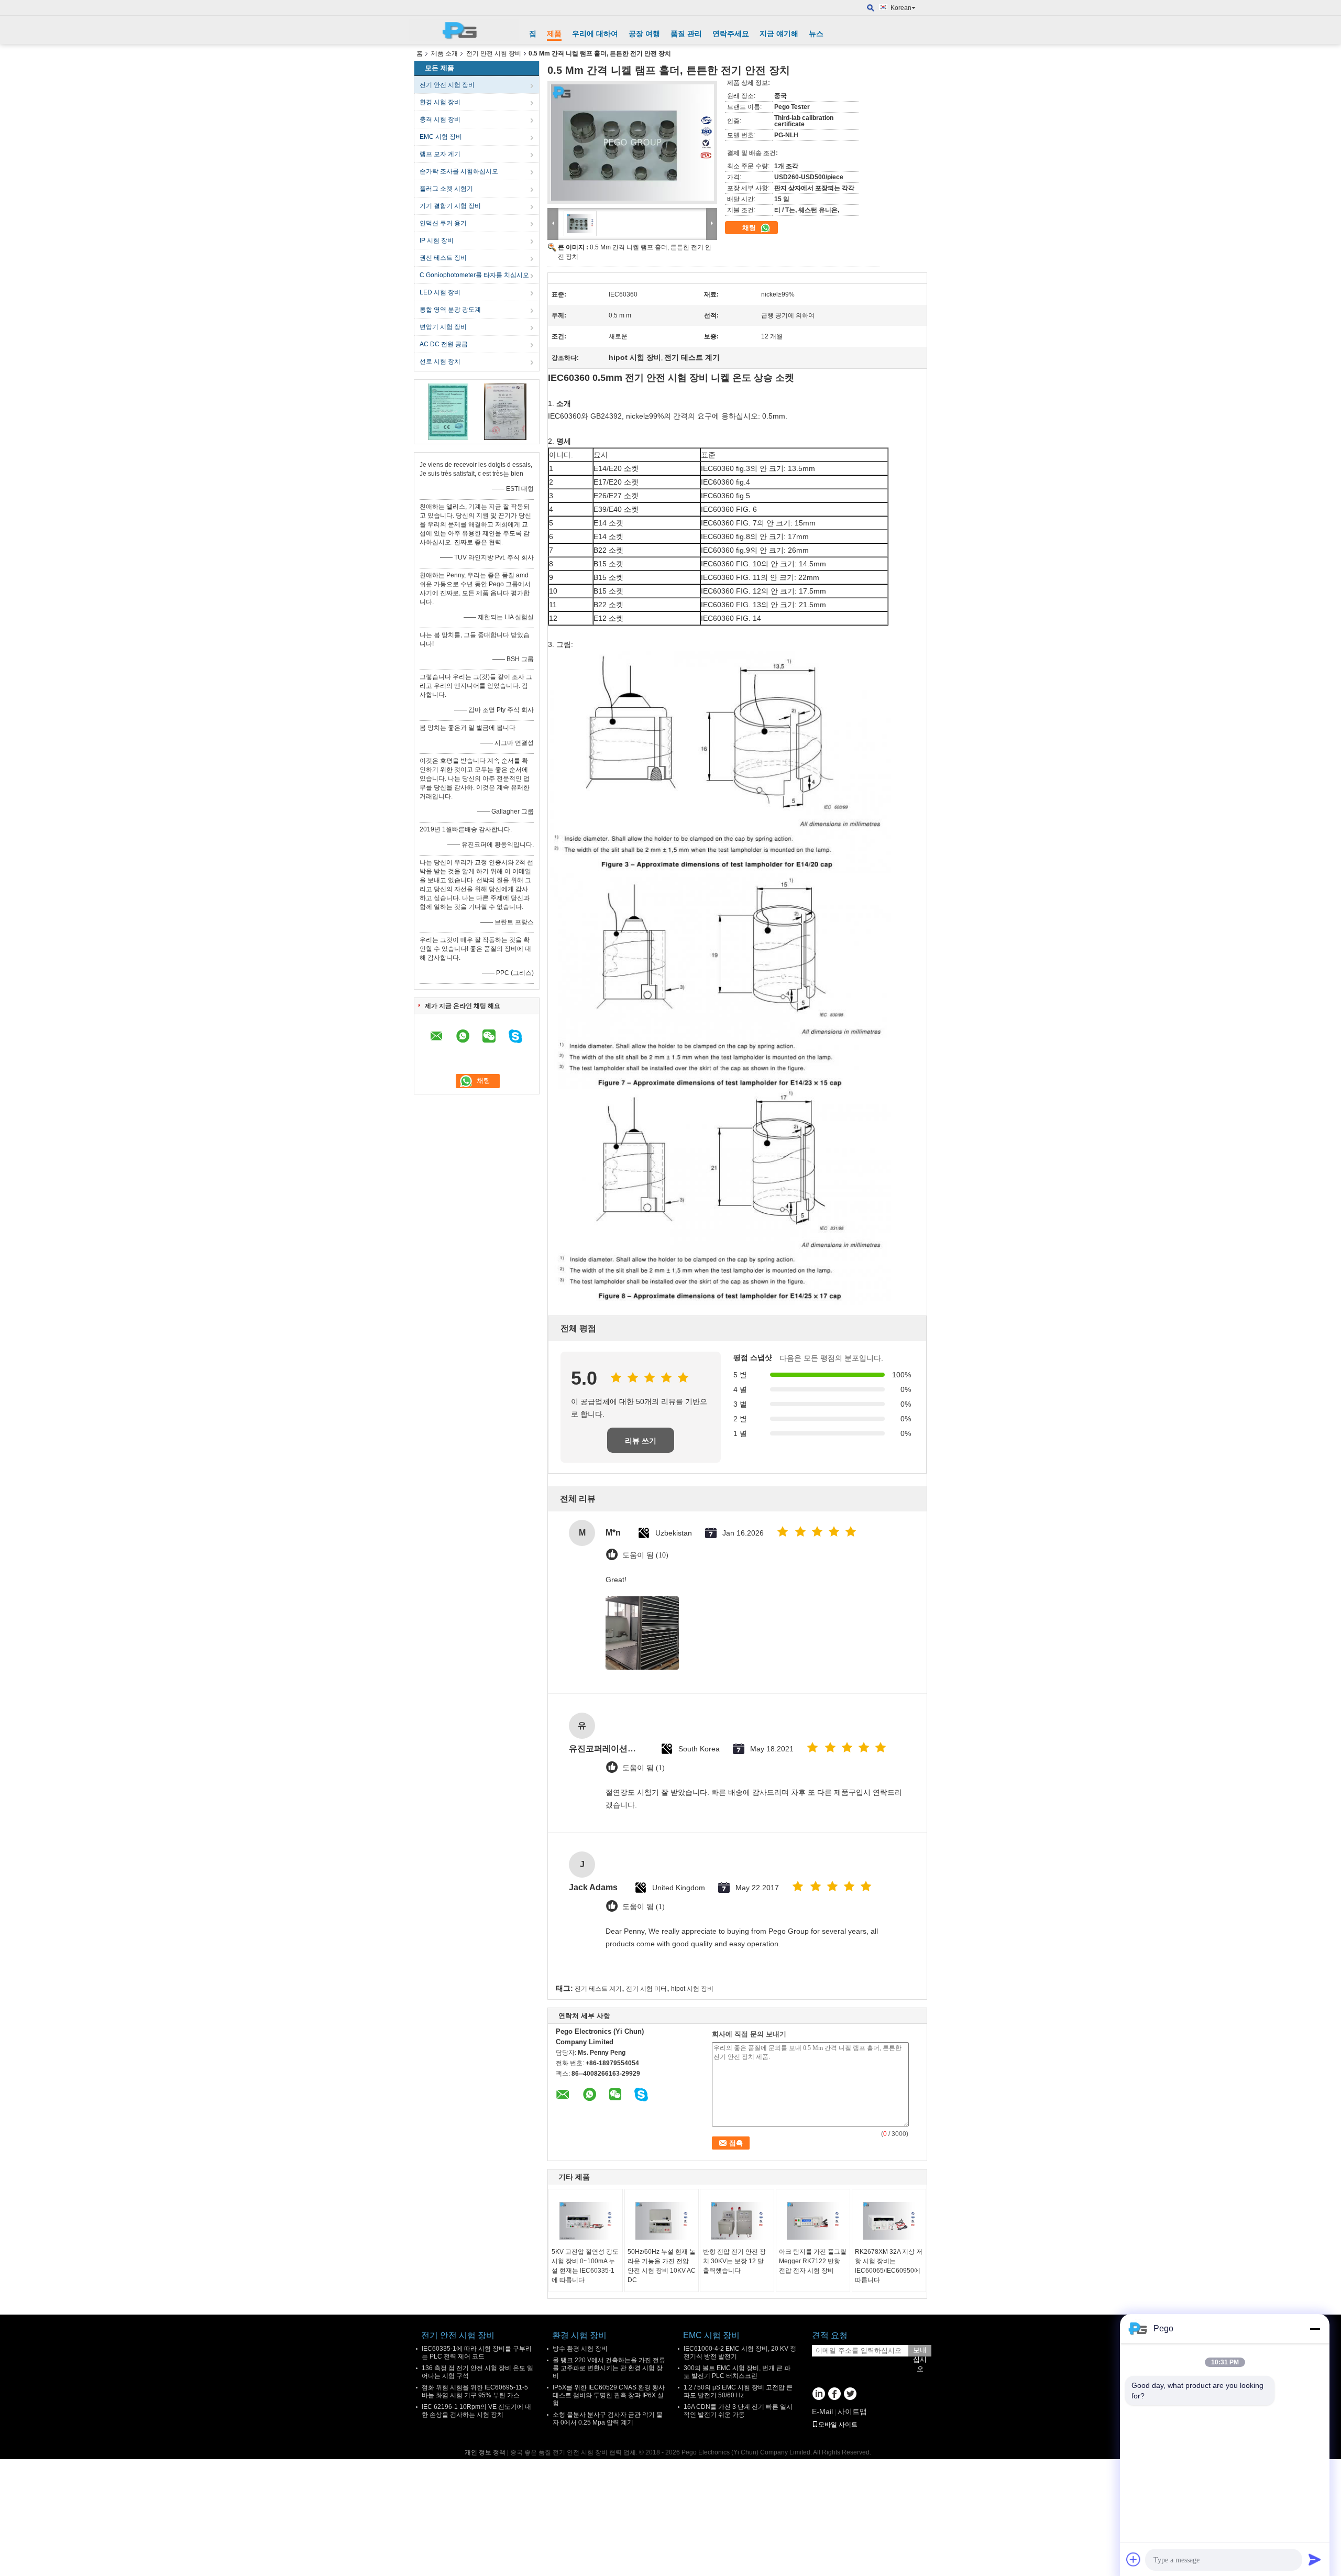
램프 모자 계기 (440, 154)
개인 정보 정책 (485, 2452)
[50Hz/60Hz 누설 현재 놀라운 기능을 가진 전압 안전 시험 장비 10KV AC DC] (662, 2221)
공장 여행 (644, 34)
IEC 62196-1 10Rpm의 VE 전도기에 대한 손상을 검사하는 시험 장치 (476, 2411)
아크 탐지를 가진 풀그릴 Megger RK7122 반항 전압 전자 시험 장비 (813, 2261)
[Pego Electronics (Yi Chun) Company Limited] (464, 30)
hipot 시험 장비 (692, 1989)
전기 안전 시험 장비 (494, 53)
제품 (554, 34)
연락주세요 (731, 34)
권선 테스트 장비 (443, 258)
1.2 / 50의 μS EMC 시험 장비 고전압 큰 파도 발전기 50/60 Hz (738, 2391)
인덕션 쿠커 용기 (443, 223)
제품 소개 (444, 53)
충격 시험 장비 (440, 119)
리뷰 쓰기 (641, 1441)
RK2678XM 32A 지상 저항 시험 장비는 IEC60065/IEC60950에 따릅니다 (889, 2266)
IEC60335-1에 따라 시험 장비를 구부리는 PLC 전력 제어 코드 (477, 2353)
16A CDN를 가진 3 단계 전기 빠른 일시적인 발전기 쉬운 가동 (738, 2411)
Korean (901, 8)
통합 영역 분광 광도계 (450, 310)
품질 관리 (686, 34)
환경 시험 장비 (440, 102)
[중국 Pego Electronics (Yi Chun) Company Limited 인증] (448, 411)
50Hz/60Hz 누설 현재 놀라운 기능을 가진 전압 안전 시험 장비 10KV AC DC (662, 2266)
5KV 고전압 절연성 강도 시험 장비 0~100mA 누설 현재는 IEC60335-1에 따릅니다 (585, 2266)
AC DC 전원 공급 (444, 344)
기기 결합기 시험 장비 (450, 206)
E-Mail (822, 2411)
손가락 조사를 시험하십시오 (459, 171)
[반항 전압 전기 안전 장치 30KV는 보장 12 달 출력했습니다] (737, 2221)
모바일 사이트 (838, 2425)
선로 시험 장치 (440, 361)
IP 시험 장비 (437, 240)
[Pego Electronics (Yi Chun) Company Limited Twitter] (850, 2395)
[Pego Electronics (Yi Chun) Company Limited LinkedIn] (818, 2395)
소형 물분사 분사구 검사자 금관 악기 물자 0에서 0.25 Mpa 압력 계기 (608, 2419)
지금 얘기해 (779, 34)
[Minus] (1315, 2329)
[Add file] (1134, 2559)
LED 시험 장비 (440, 292)
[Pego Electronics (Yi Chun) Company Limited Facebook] (834, 2395)
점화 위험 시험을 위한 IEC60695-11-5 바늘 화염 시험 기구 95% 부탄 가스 (475, 2391)
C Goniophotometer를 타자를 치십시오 (474, 275)
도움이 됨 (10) (645, 1555)
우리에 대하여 (595, 34)
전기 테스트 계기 (598, 1989)
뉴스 (816, 34)
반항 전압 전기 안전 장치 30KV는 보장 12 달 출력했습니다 (734, 2261)
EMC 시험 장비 (441, 137)
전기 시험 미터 (646, 1989)
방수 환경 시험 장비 (580, 2349)
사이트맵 (852, 2411)
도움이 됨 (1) (644, 1768)
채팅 (750, 228)
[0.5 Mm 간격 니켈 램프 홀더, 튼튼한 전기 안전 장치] (632, 142)
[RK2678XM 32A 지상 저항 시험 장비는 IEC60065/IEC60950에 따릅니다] (889, 2221)
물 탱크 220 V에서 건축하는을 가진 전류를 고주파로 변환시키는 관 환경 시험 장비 (609, 2368)
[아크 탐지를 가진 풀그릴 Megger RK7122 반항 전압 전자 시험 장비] (813, 2221)
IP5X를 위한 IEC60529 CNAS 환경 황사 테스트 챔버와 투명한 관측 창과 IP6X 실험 (609, 2395)
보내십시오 (920, 2351)
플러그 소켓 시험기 (446, 189)
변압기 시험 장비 (443, 327)
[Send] (1315, 2559)
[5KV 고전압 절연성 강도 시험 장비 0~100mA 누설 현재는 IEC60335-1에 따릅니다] (586, 2221)
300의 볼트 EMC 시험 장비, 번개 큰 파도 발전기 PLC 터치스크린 (737, 2372)
